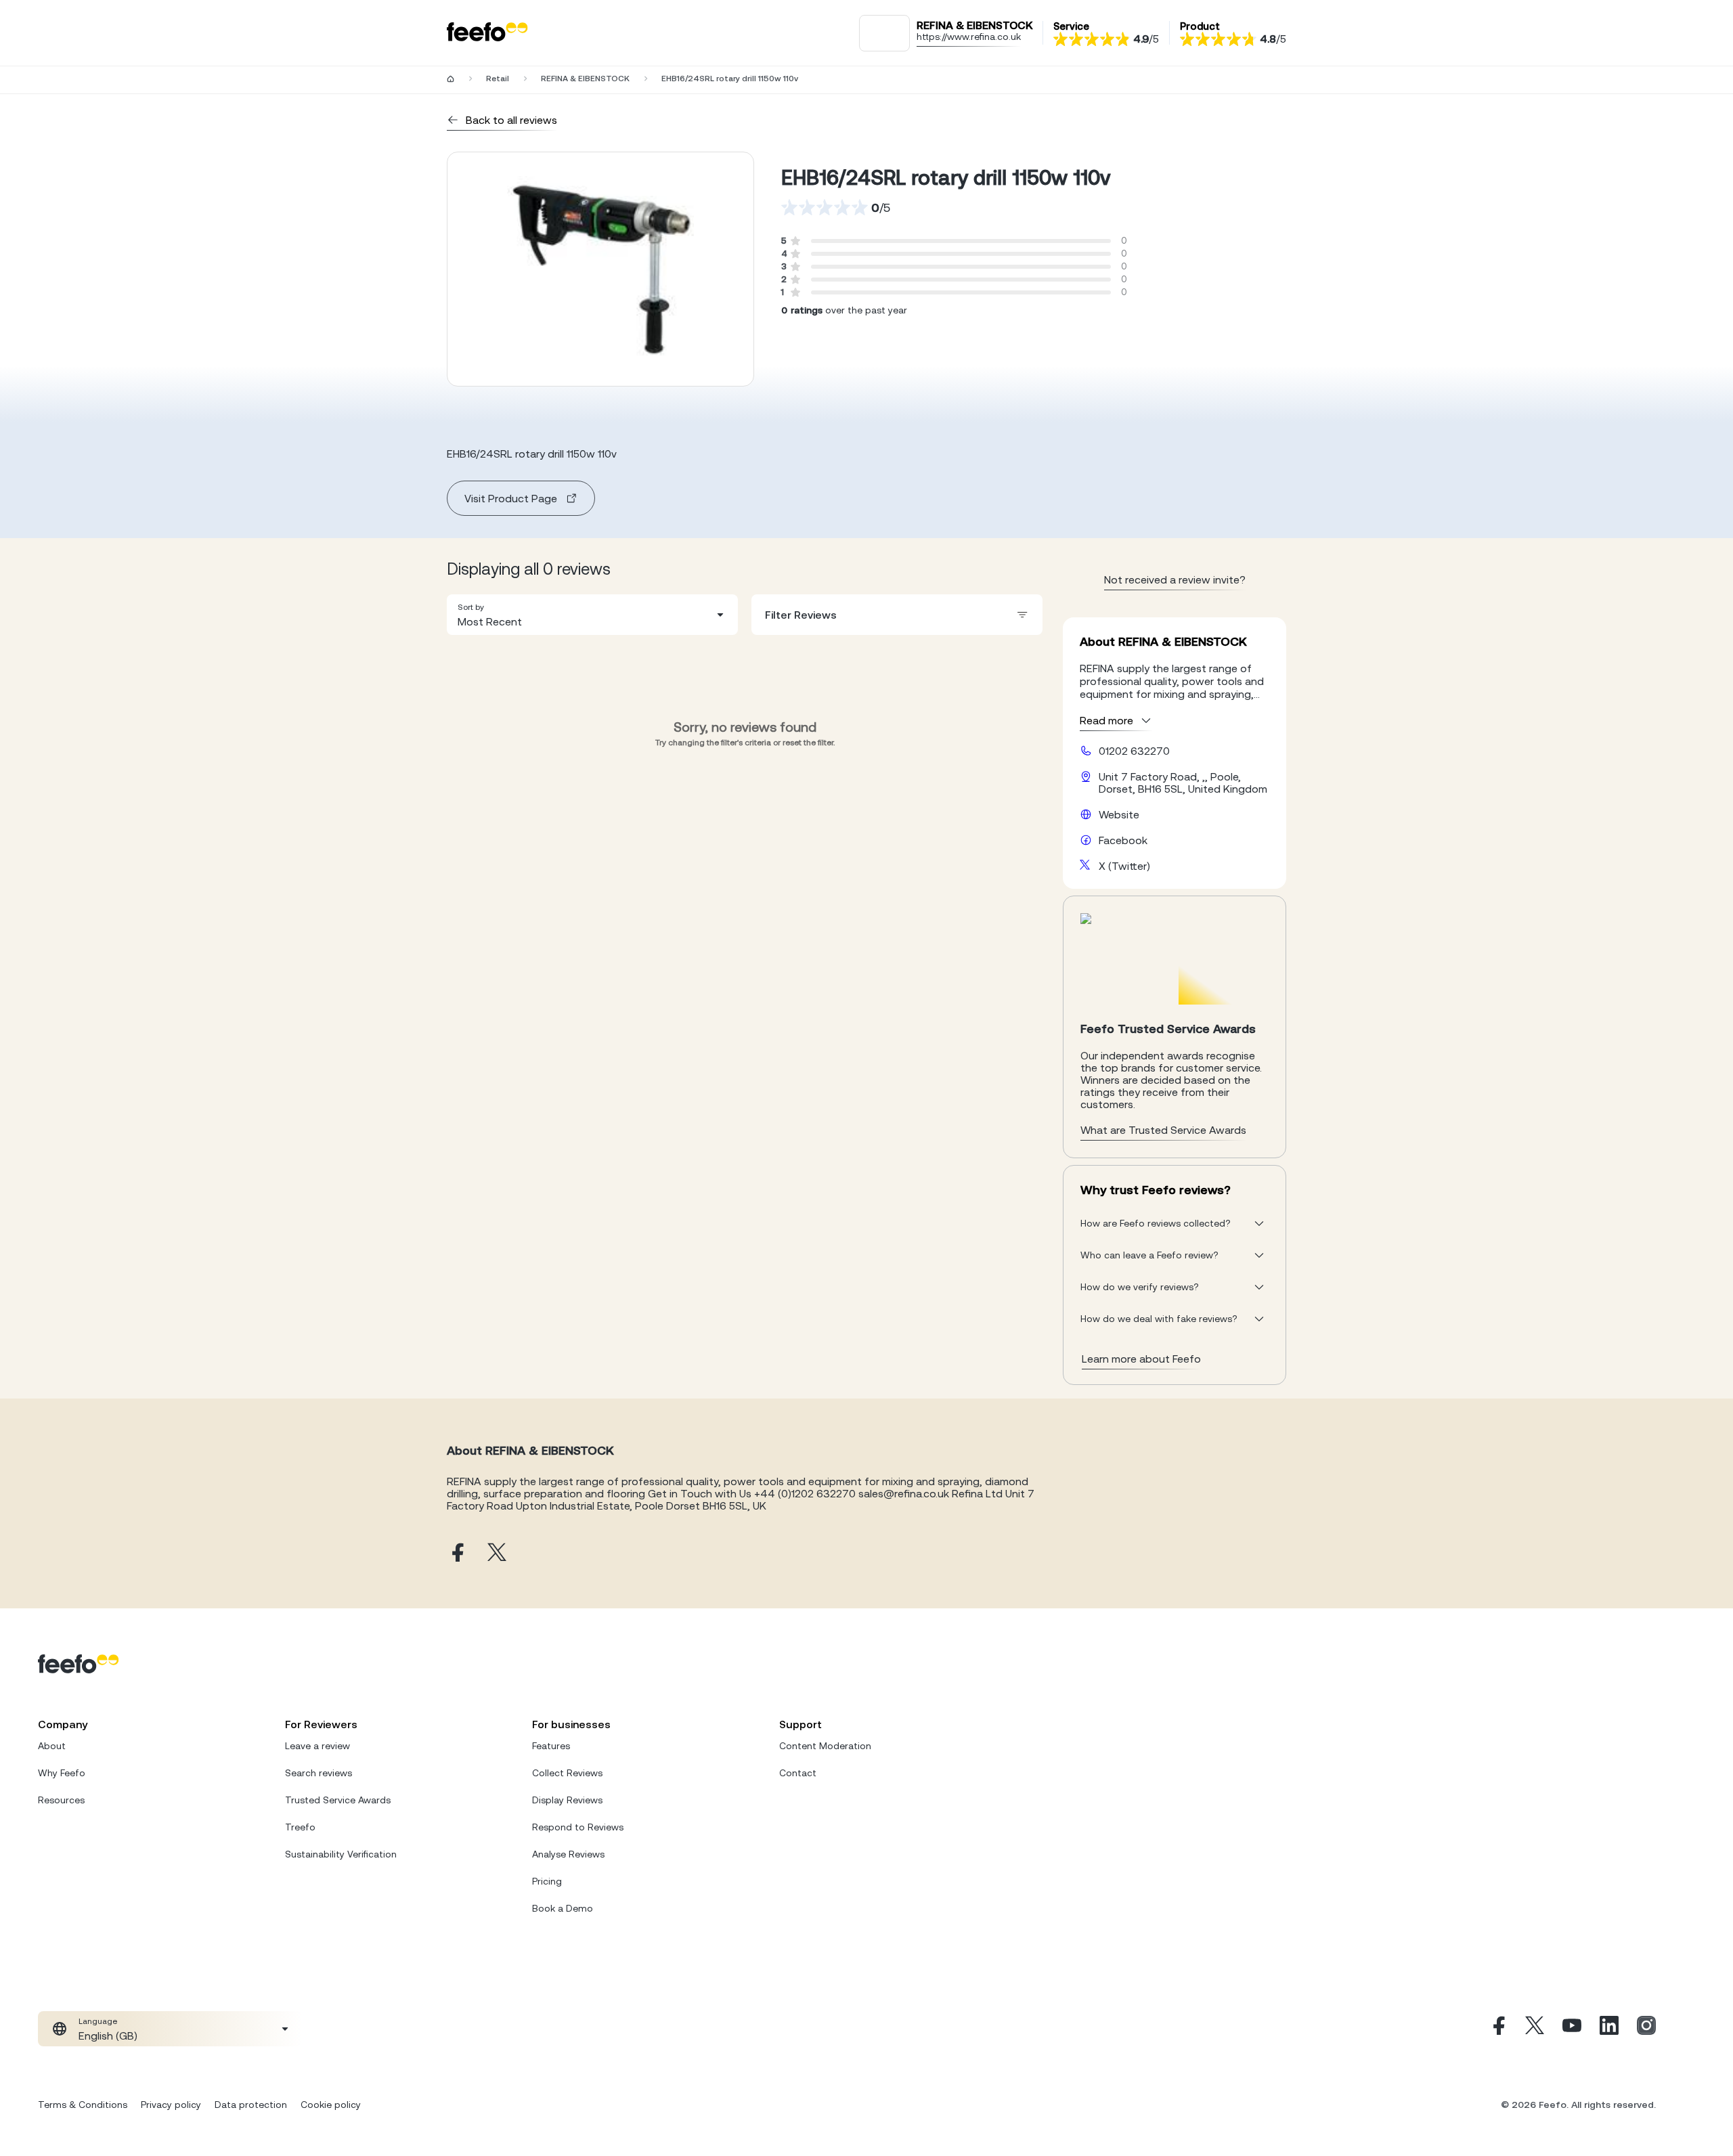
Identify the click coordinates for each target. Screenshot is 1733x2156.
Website (1119, 814)
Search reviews (319, 1773)
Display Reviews (567, 1800)
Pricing (547, 1881)
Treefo (300, 1827)
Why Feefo (62, 1773)
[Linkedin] (1609, 2029)
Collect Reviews (567, 1773)
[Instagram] (1646, 2029)
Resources (61, 1800)
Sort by (471, 607)
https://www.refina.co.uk (969, 37)
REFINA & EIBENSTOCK (585, 79)
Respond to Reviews (578, 1827)
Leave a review (317, 1746)
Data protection (251, 2105)
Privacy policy (171, 2105)
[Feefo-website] (487, 33)
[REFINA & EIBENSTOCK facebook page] (456, 1553)
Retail (498, 79)
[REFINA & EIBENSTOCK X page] (497, 1553)
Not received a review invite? (1175, 579)
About (52, 1746)
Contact (798, 1773)
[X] (1535, 2029)
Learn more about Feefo (1141, 1359)
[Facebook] (1497, 2029)
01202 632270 (1134, 751)
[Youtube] (1572, 2029)
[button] (592, 615)
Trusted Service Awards (338, 1800)
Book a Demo (563, 1908)
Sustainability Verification (341, 1854)
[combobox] (592, 615)
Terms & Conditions (83, 2105)
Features (551, 1746)
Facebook (1123, 840)
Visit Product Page (511, 498)
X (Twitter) (1124, 866)
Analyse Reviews (568, 1854)
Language (98, 2021)
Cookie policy (331, 2105)
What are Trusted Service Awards (1163, 1130)
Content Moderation (825, 1746)
